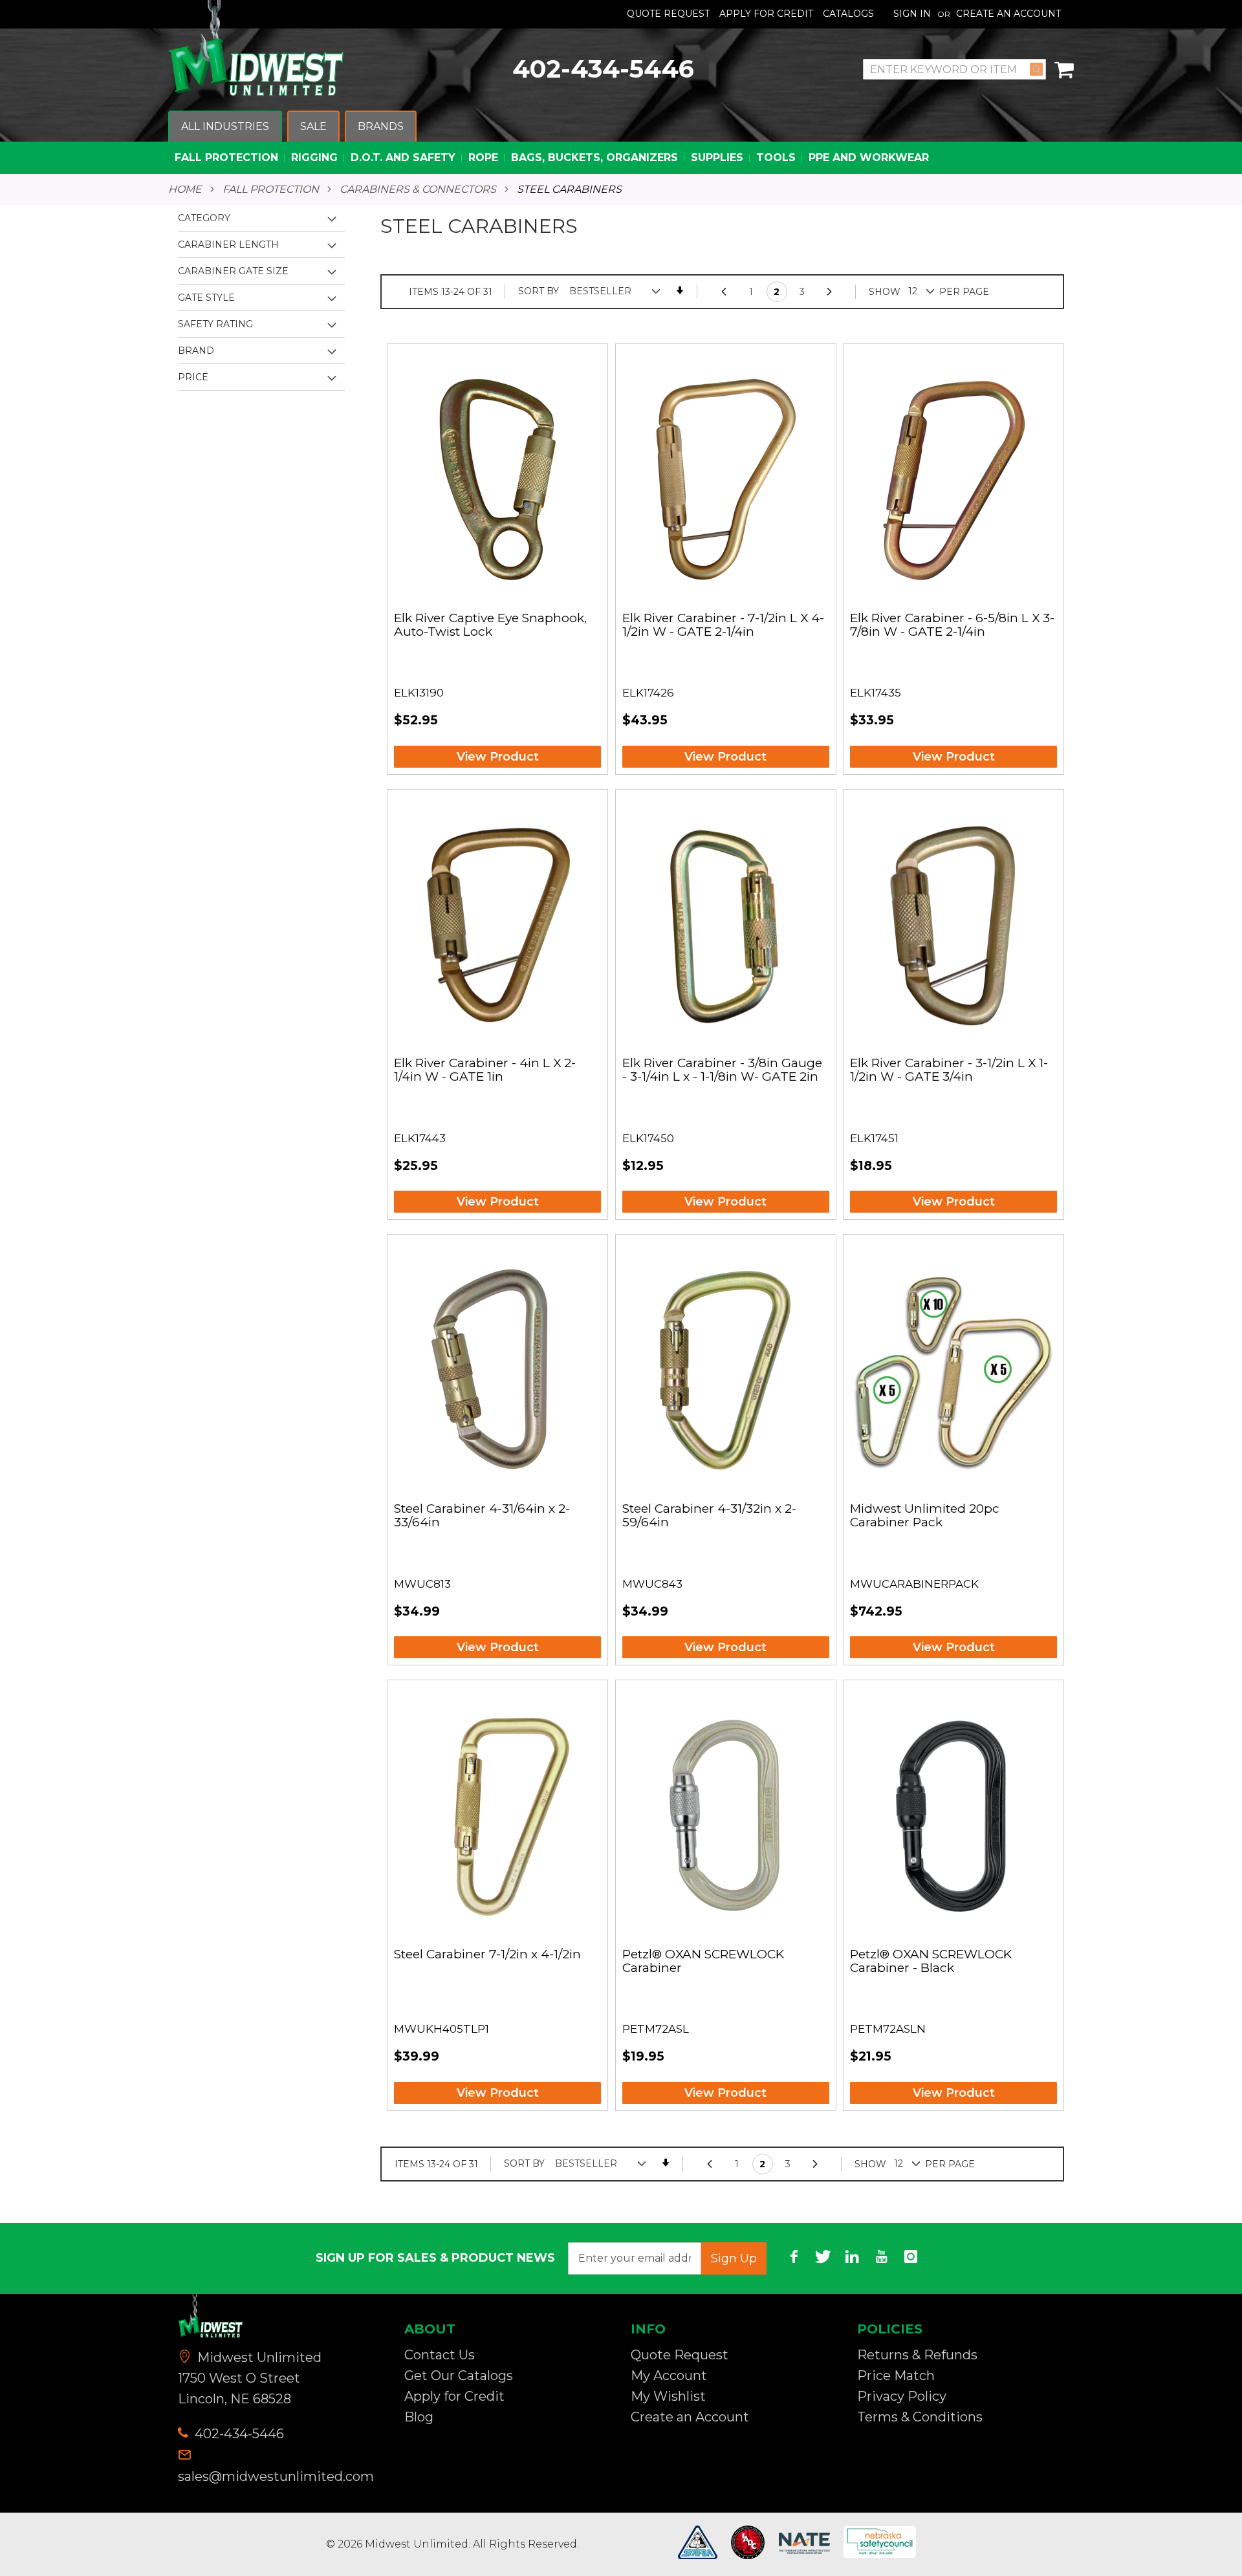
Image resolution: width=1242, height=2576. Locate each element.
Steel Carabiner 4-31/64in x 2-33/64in (482, 1516)
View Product (498, 757)
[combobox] (954, 69)
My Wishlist (668, 2396)
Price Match (896, 2376)
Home (185, 189)
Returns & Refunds (917, 2355)
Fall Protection (271, 189)
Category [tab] (204, 218)
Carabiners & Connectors (418, 189)
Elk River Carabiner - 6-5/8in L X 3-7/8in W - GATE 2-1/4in (952, 625)
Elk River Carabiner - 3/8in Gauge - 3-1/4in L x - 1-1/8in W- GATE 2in (722, 1070)
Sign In (912, 14)
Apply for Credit (454, 2396)
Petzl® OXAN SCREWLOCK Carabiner (703, 1962)
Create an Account (1008, 14)
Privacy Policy (902, 2396)
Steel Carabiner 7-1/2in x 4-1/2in (487, 1955)
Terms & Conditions (920, 2417)
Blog (419, 2417)
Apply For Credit (766, 14)
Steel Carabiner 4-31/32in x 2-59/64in (709, 1516)
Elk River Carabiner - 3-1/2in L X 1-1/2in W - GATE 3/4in (949, 1070)
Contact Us (440, 2355)
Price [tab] (193, 377)
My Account (669, 2376)
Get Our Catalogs (459, 2376)
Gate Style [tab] (206, 298)
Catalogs (848, 14)
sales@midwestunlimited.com (276, 2476)
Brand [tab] (196, 351)
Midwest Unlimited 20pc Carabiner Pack (925, 1516)
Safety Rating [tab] (215, 324)
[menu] (621, 143)
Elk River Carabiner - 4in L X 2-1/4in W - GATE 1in (485, 1070)
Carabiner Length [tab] (228, 244)
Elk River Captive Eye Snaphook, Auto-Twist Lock (490, 625)
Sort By (539, 291)
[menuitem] (225, 127)
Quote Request (668, 14)
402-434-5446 (603, 69)
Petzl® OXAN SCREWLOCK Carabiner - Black (931, 1962)
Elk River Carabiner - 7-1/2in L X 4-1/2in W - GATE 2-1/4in (723, 625)
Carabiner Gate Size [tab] (233, 271)
